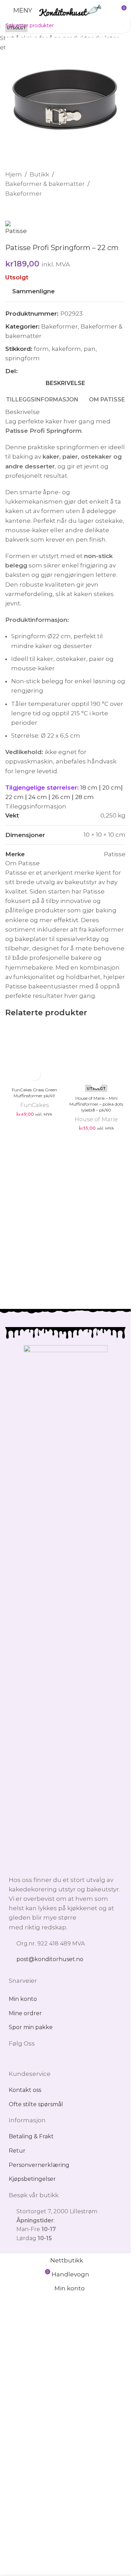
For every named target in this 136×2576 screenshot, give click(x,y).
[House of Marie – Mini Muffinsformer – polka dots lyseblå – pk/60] (97, 1287)
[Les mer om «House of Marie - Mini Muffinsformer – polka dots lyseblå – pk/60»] (96, 1547)
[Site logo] (70, 10)
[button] (34, 1539)
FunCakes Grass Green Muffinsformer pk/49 (35, 1558)
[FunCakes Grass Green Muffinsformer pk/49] (35, 1287)
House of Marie (96, 1584)
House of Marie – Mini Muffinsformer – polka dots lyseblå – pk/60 (96, 1569)
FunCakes (35, 1570)
